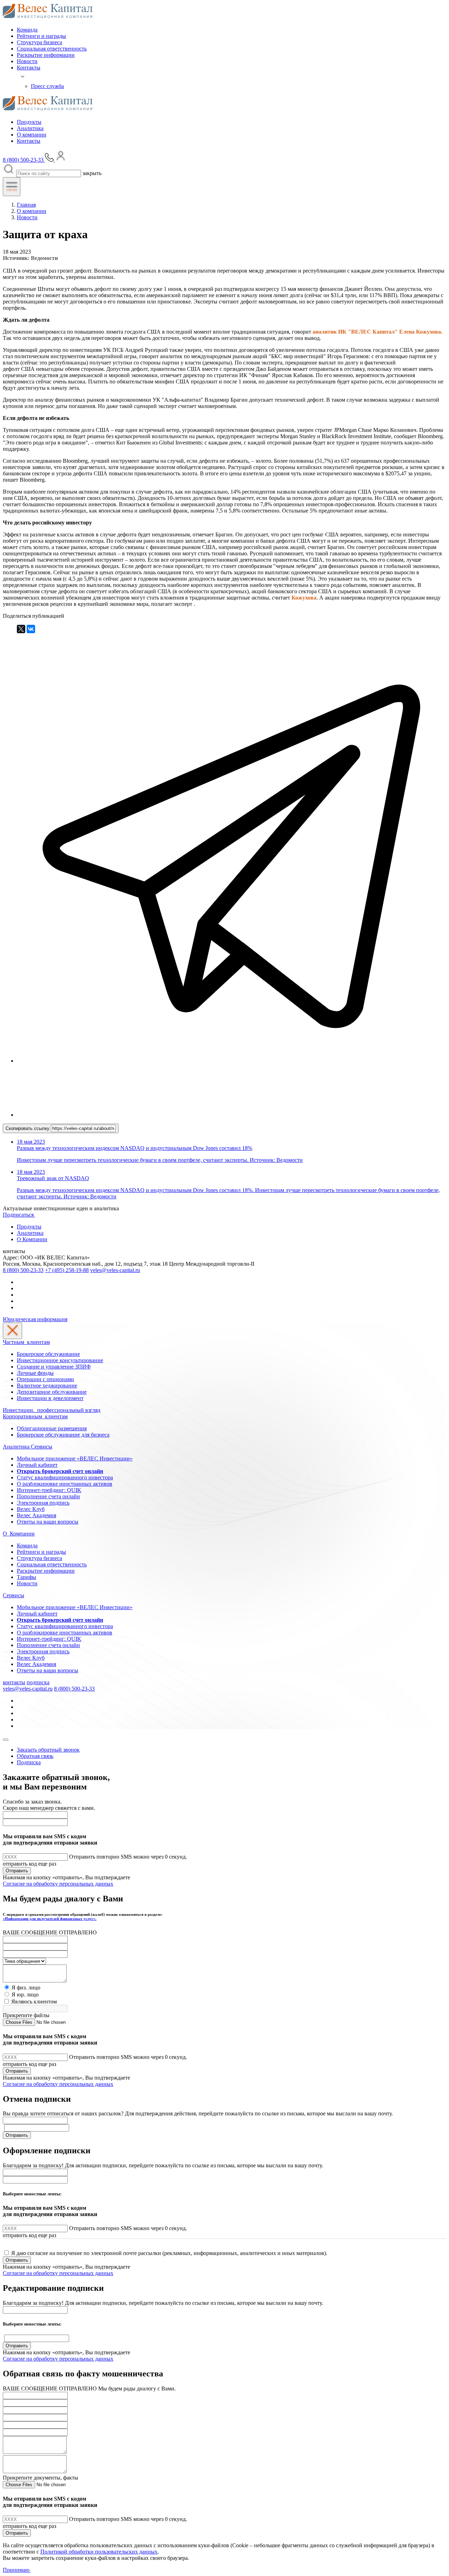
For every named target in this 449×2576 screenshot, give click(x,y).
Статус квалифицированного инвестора (65, 1477)
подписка (38, 1682)
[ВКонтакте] (31, 629)
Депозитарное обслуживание (52, 1392)
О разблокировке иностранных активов (65, 1484)
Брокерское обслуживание (48, 1354)
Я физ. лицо (26, 1988)
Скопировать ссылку (28, 1128)
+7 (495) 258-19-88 (67, 1270)
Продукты (29, 122)
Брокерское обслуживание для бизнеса (63, 1435)
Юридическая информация (35, 1319)
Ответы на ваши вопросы (48, 1522)
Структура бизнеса (39, 42)
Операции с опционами (45, 1379)
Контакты (29, 68)
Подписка (29, 1762)
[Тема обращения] (24, 1961)
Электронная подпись (43, 1503)
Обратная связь (35, 1756)
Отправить (17, 1871)
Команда (27, 30)
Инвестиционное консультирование (60, 1360)
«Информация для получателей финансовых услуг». (50, 1919)
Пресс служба (47, 86)
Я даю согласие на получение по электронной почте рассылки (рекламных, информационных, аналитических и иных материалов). (169, 2253)
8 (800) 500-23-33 (23, 1270)
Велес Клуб (31, 1509)
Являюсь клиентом (34, 2002)
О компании (32, 135)
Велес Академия (36, 1515)
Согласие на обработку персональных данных (58, 1884)
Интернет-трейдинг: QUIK (49, 1490)
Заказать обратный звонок (48, 1750)
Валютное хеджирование (47, 1386)
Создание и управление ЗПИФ (54, 1367)
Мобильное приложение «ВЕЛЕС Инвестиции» (75, 1458)
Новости (27, 61)
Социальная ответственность (52, 49)
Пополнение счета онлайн (48, 1496)
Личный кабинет (37, 1465)
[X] (21, 629)
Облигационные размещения (52, 1428)
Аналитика (30, 128)
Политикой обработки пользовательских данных (99, 2552)
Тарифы (26, 1577)
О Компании (32, 1239)
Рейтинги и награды (41, 36)
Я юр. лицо (25, 1995)
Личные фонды (35, 1373)
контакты (14, 1682)
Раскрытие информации (46, 55)
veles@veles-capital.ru (115, 1270)
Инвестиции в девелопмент (50, 1398)
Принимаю (17, 2570)
